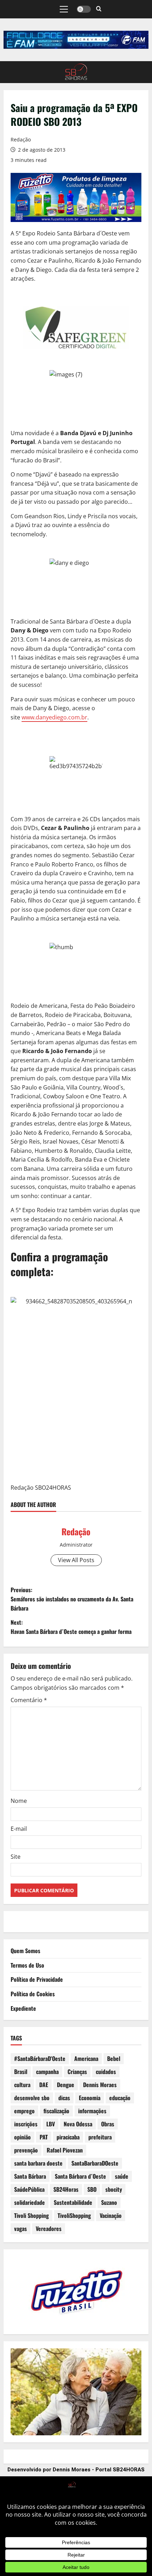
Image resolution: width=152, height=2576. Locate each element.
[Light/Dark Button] (84, 9)
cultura (22, 2085)
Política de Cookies (33, 1994)
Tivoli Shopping (31, 2215)
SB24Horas (66, 2189)
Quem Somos (25, 1951)
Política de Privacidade (37, 1979)
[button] (64, 9)
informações (92, 2111)
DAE (44, 2085)
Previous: (72, 1599)
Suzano (109, 2202)
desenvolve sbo (32, 2098)
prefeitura (100, 2137)
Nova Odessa (78, 2124)
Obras (108, 2124)
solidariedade (30, 2202)
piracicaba (68, 2137)
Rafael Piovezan (65, 2150)
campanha (47, 2072)
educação (120, 2098)
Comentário (29, 1700)
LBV (51, 2124)
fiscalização (56, 2111)
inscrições (26, 2124)
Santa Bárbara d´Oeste (80, 2176)
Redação (21, 139)
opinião (22, 2137)
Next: (71, 1627)
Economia (90, 2098)
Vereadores (49, 2229)
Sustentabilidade (73, 2202)
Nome (19, 1801)
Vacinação (111, 2215)
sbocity (114, 2189)
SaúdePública (29, 2189)
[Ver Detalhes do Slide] (76, 40)
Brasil (21, 2072)
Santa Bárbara (30, 2176)
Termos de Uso (27, 1965)
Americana (86, 2058)
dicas (64, 2098)
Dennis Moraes (100, 2085)
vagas (21, 2229)
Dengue (66, 2085)
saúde (122, 2176)
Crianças (77, 2072)
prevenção (26, 2150)
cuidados (106, 2072)
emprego (24, 2111)
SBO (92, 2189)
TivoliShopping (74, 2215)
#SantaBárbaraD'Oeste (40, 2058)
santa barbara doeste (38, 2163)
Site (16, 1857)
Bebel (114, 2058)
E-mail (19, 1829)
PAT (44, 2137)
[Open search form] (99, 9)
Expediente (23, 2008)
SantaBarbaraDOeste (95, 2163)
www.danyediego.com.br (54, 717)
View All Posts (76, 1560)
